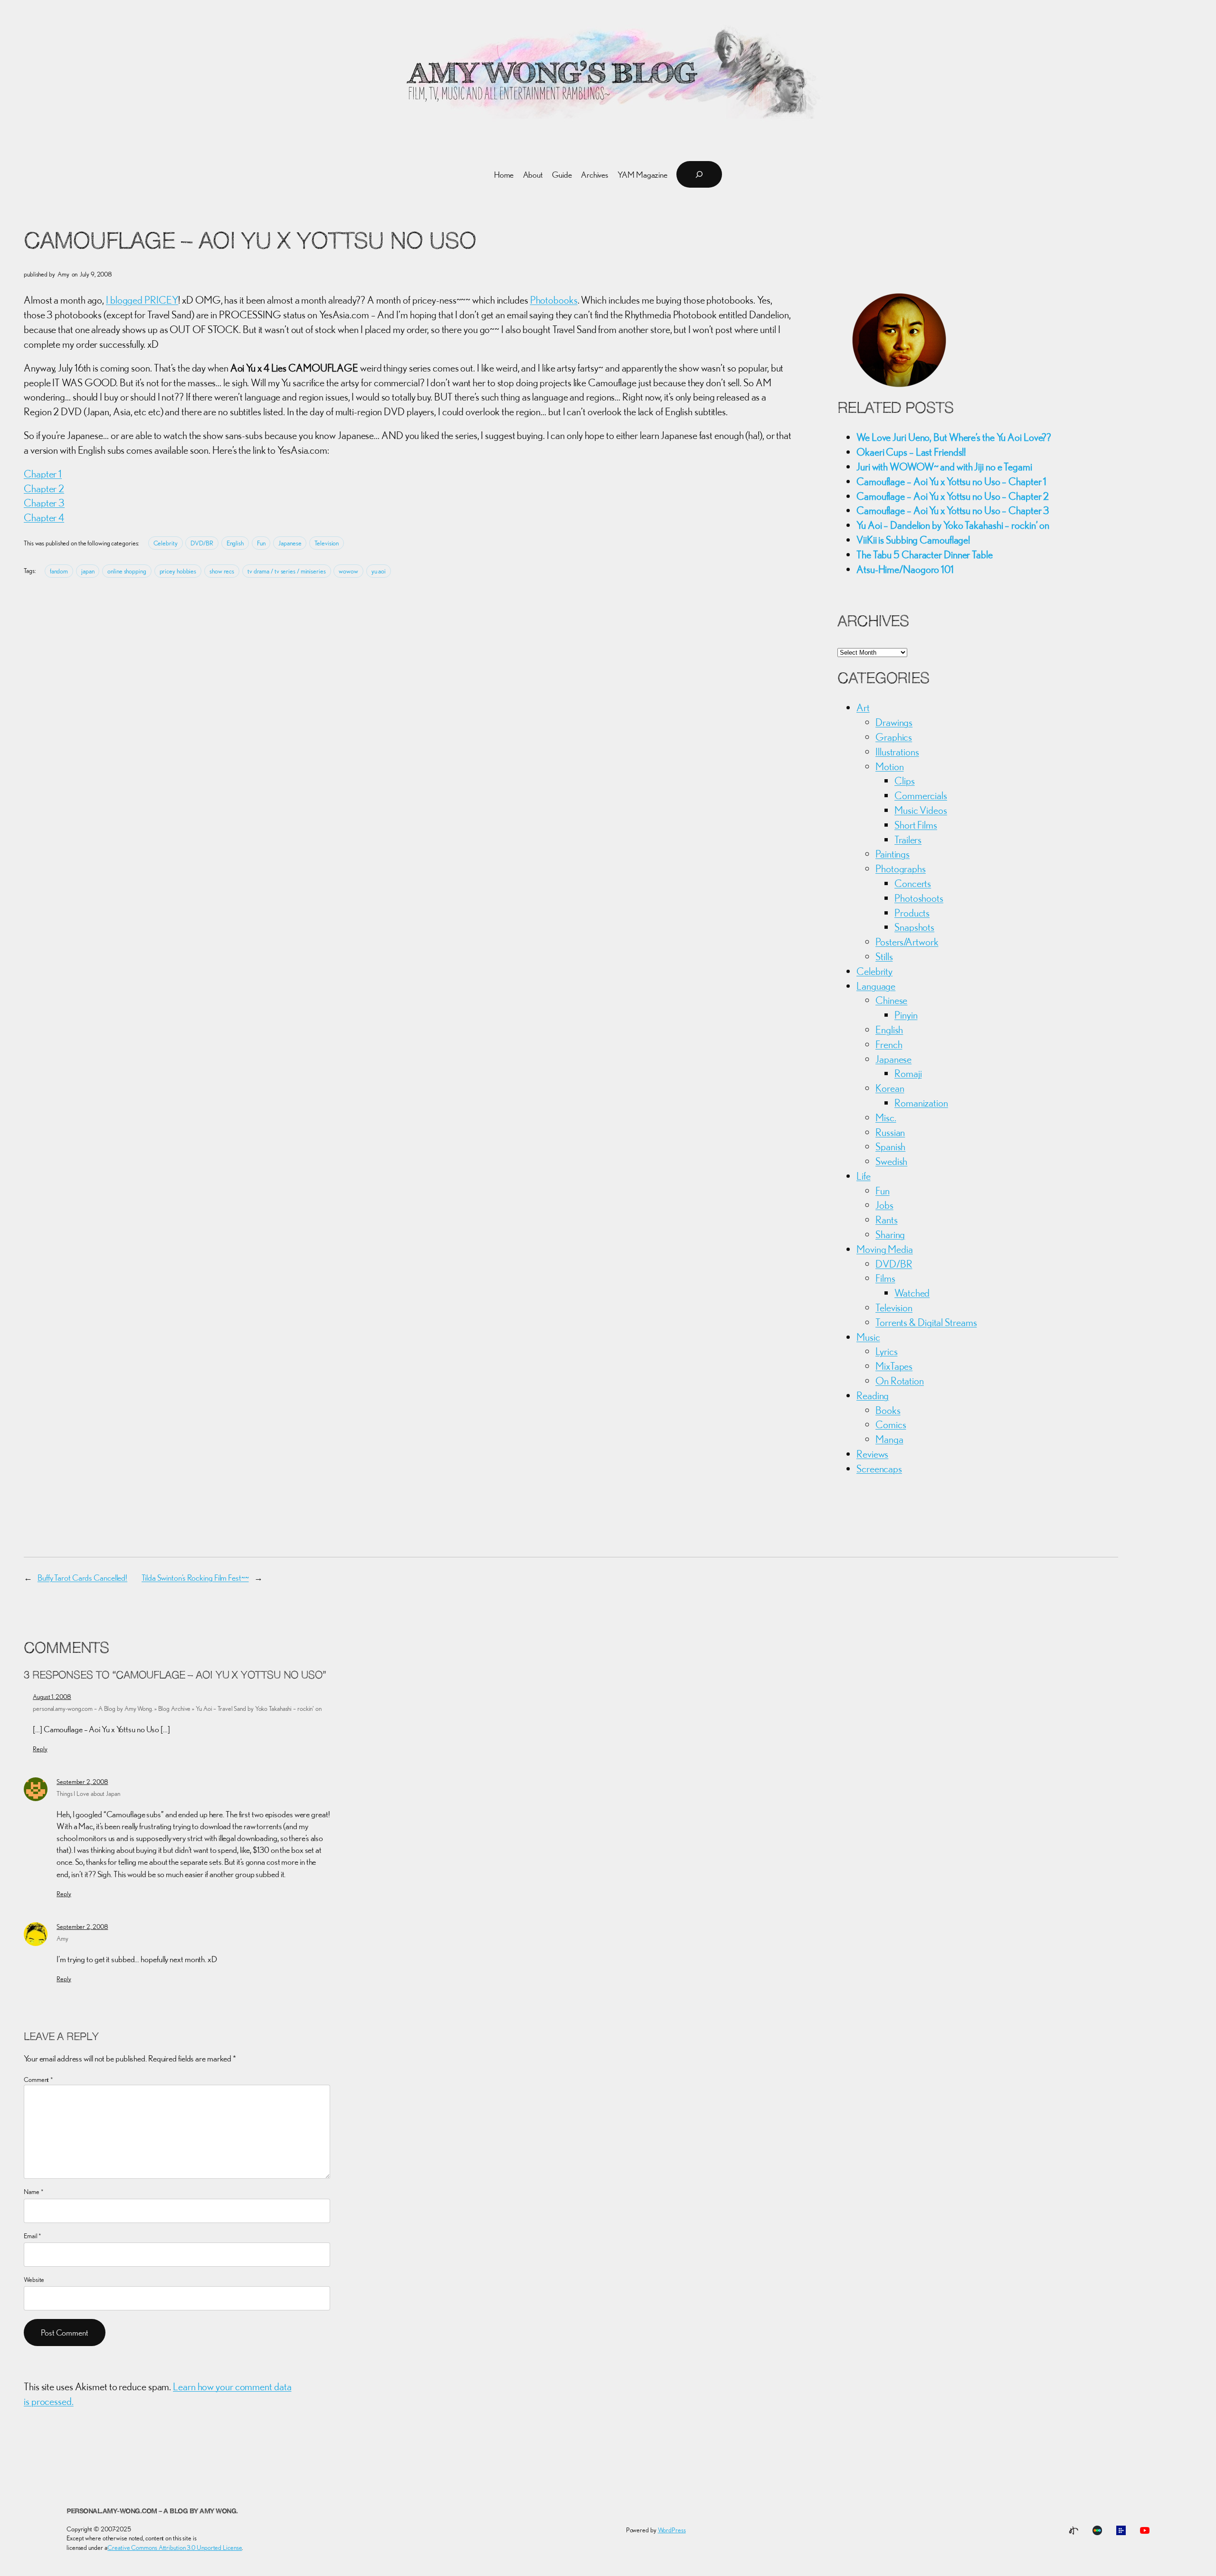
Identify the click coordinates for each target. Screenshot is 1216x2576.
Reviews (872, 1454)
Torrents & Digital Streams (926, 1322)
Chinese (891, 1000)
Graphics (894, 737)
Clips (905, 781)
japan (88, 571)
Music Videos (921, 810)
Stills (884, 956)
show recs (222, 571)
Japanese (290, 543)
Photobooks (554, 300)
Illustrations (897, 752)
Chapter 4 (44, 517)
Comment (38, 2080)
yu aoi (379, 571)
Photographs (901, 868)
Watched (912, 1293)
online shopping (127, 571)
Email (33, 2236)
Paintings (893, 854)
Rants (887, 1220)
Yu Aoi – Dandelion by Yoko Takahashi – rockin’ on (953, 525)
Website (34, 2280)
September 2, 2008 (82, 1782)
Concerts (913, 883)
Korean (890, 1088)
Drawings (894, 722)
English (235, 543)
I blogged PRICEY (142, 300)
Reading (873, 1395)
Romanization (921, 1103)
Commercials (921, 795)
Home (504, 175)
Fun (261, 543)
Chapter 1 (43, 474)
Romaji (908, 1073)
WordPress (672, 2530)
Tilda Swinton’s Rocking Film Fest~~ (195, 1578)
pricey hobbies (178, 571)
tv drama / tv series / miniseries (287, 571)
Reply (40, 1749)
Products (912, 913)
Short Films (916, 825)
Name (33, 2192)
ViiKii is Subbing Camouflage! (913, 540)
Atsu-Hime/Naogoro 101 (905, 569)
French (889, 1044)
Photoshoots (919, 898)
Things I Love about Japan (88, 1794)
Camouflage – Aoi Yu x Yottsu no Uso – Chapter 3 (953, 510)
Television (327, 543)
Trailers (908, 840)
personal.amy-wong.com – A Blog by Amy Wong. (152, 2512)
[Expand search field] (699, 174)
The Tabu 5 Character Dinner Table (925, 554)
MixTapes (894, 1366)
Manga (889, 1439)
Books (888, 1410)
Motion (889, 766)
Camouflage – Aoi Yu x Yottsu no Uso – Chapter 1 (951, 481)
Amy (62, 1938)
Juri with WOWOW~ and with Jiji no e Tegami (944, 467)
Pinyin (906, 1015)
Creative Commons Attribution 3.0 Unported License (175, 2547)
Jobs (884, 1205)
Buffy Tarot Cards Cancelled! (82, 1578)
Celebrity (166, 543)
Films (885, 1278)
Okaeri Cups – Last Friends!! (911, 452)
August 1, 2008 (52, 1697)
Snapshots (914, 927)
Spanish (890, 1146)
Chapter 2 (44, 488)
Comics (891, 1424)
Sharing (890, 1234)
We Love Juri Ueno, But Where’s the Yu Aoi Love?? (954, 437)
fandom (59, 571)
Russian (890, 1132)
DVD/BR (202, 543)
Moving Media (885, 1249)
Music (868, 1337)
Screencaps (879, 1469)
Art (863, 707)
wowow (348, 571)
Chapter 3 (44, 503)
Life (864, 1176)
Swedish (891, 1161)
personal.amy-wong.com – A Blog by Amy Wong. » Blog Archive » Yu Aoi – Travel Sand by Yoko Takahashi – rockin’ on (177, 1708)
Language (876, 986)
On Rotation (900, 1381)
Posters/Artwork (907, 942)
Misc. (886, 1117)
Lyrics (886, 1351)
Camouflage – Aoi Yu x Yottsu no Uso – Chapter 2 (953, 496)
